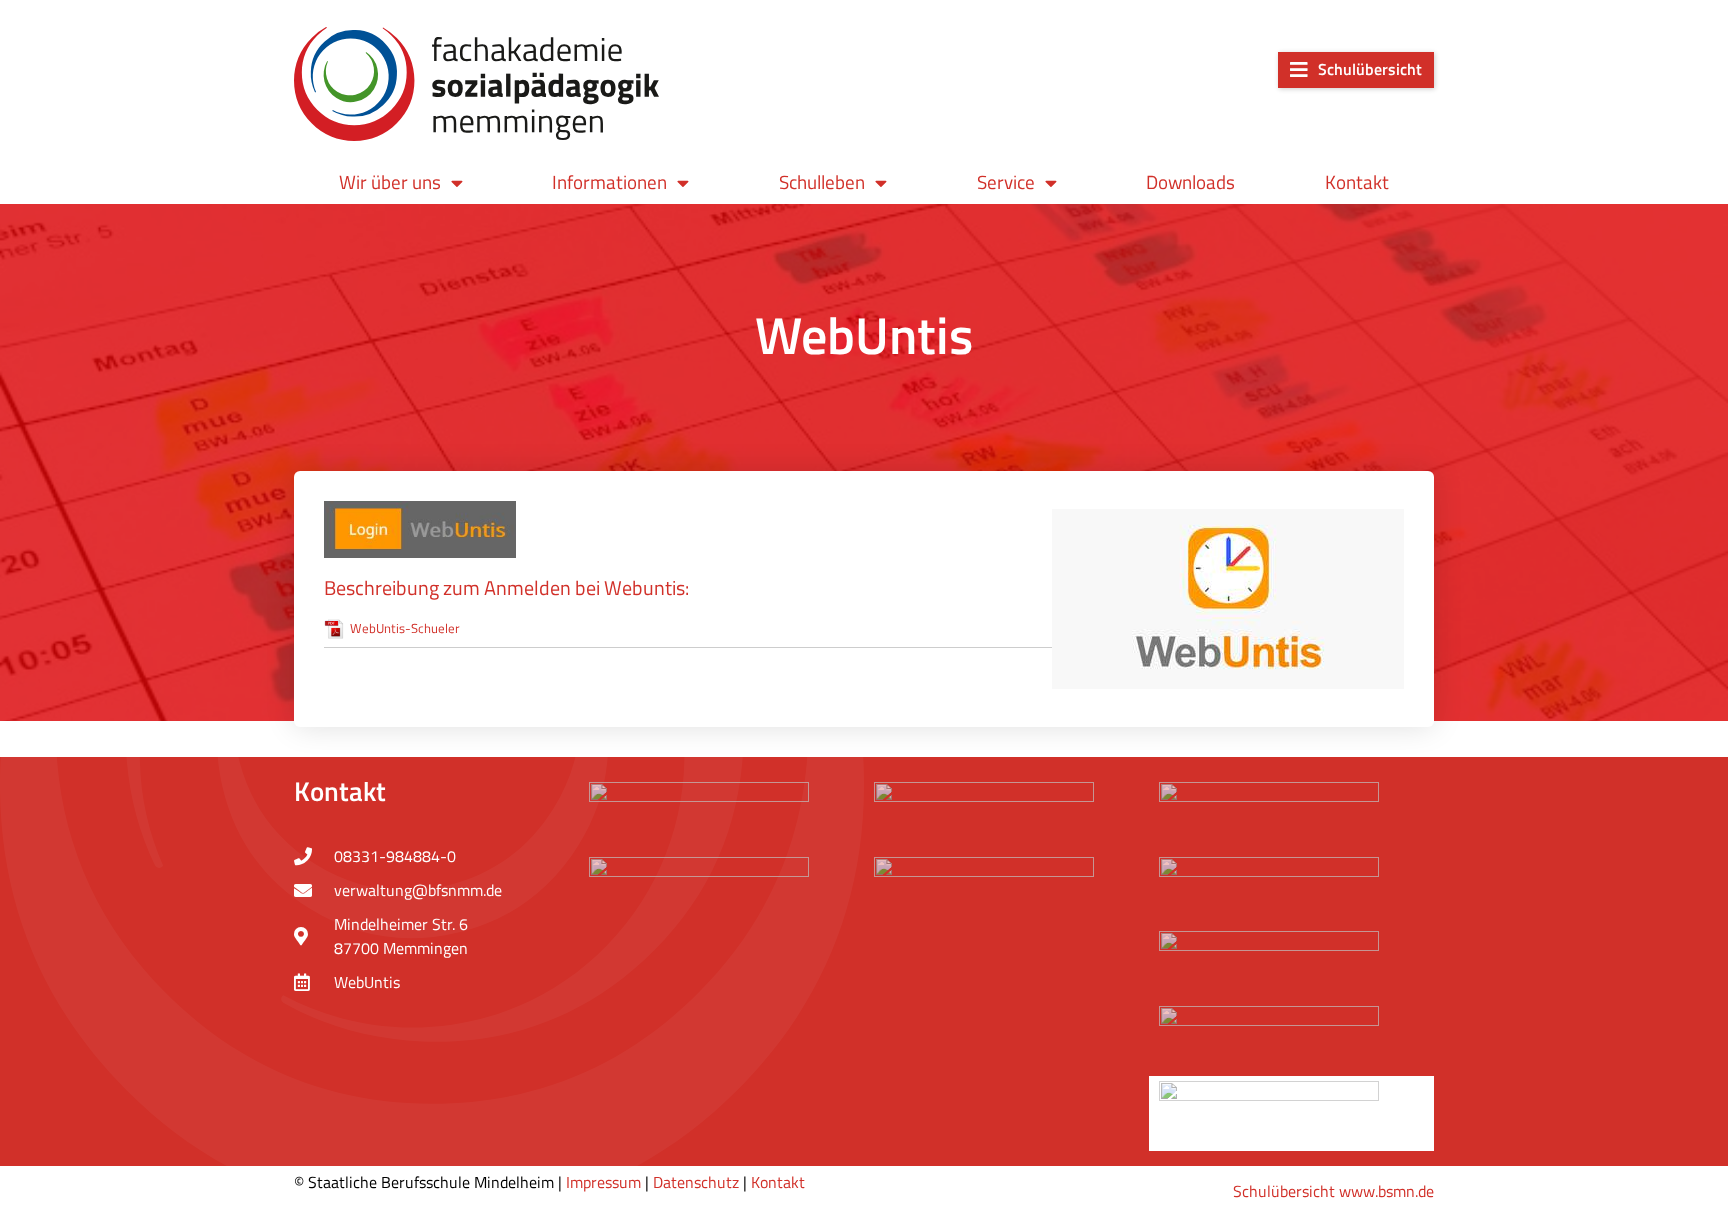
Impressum (603, 1182)
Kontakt (1357, 181)
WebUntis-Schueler (405, 628)
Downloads (1190, 181)
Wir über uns (390, 181)
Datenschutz (696, 1182)
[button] (1356, 70)
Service (1006, 181)
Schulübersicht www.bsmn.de (1333, 1191)
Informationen (609, 181)
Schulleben (822, 181)
